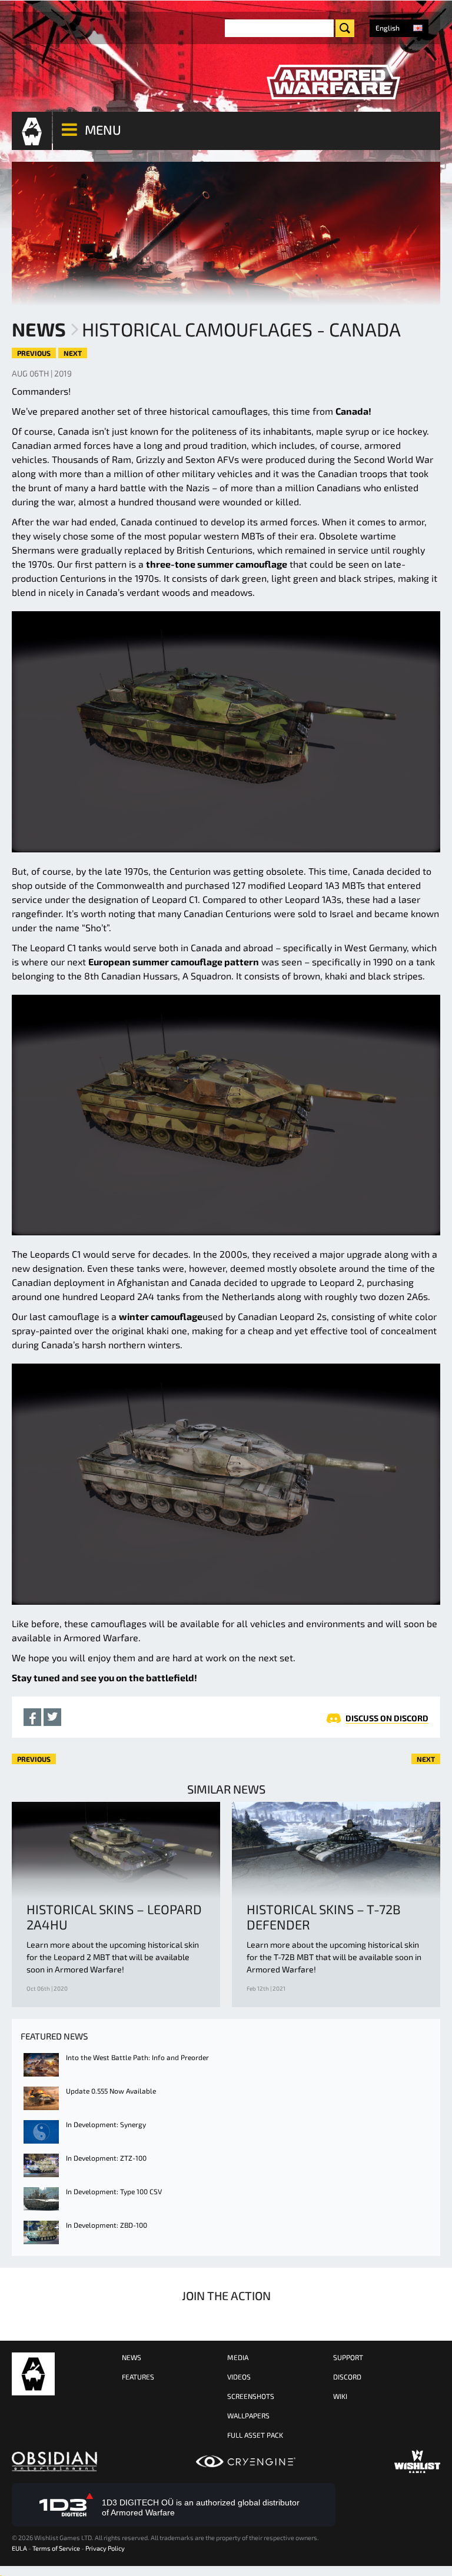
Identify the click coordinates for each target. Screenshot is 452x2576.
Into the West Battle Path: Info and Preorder (137, 2057)
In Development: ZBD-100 (107, 2225)
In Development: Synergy (106, 2124)
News (39, 329)
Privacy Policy (105, 2548)
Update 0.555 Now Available (111, 2091)
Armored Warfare (33, 2374)
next (73, 353)
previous (34, 353)
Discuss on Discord (387, 1718)
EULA (19, 2548)
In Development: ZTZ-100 (106, 2158)
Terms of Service (56, 2548)
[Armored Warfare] (333, 82)
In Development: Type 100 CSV (114, 2191)
